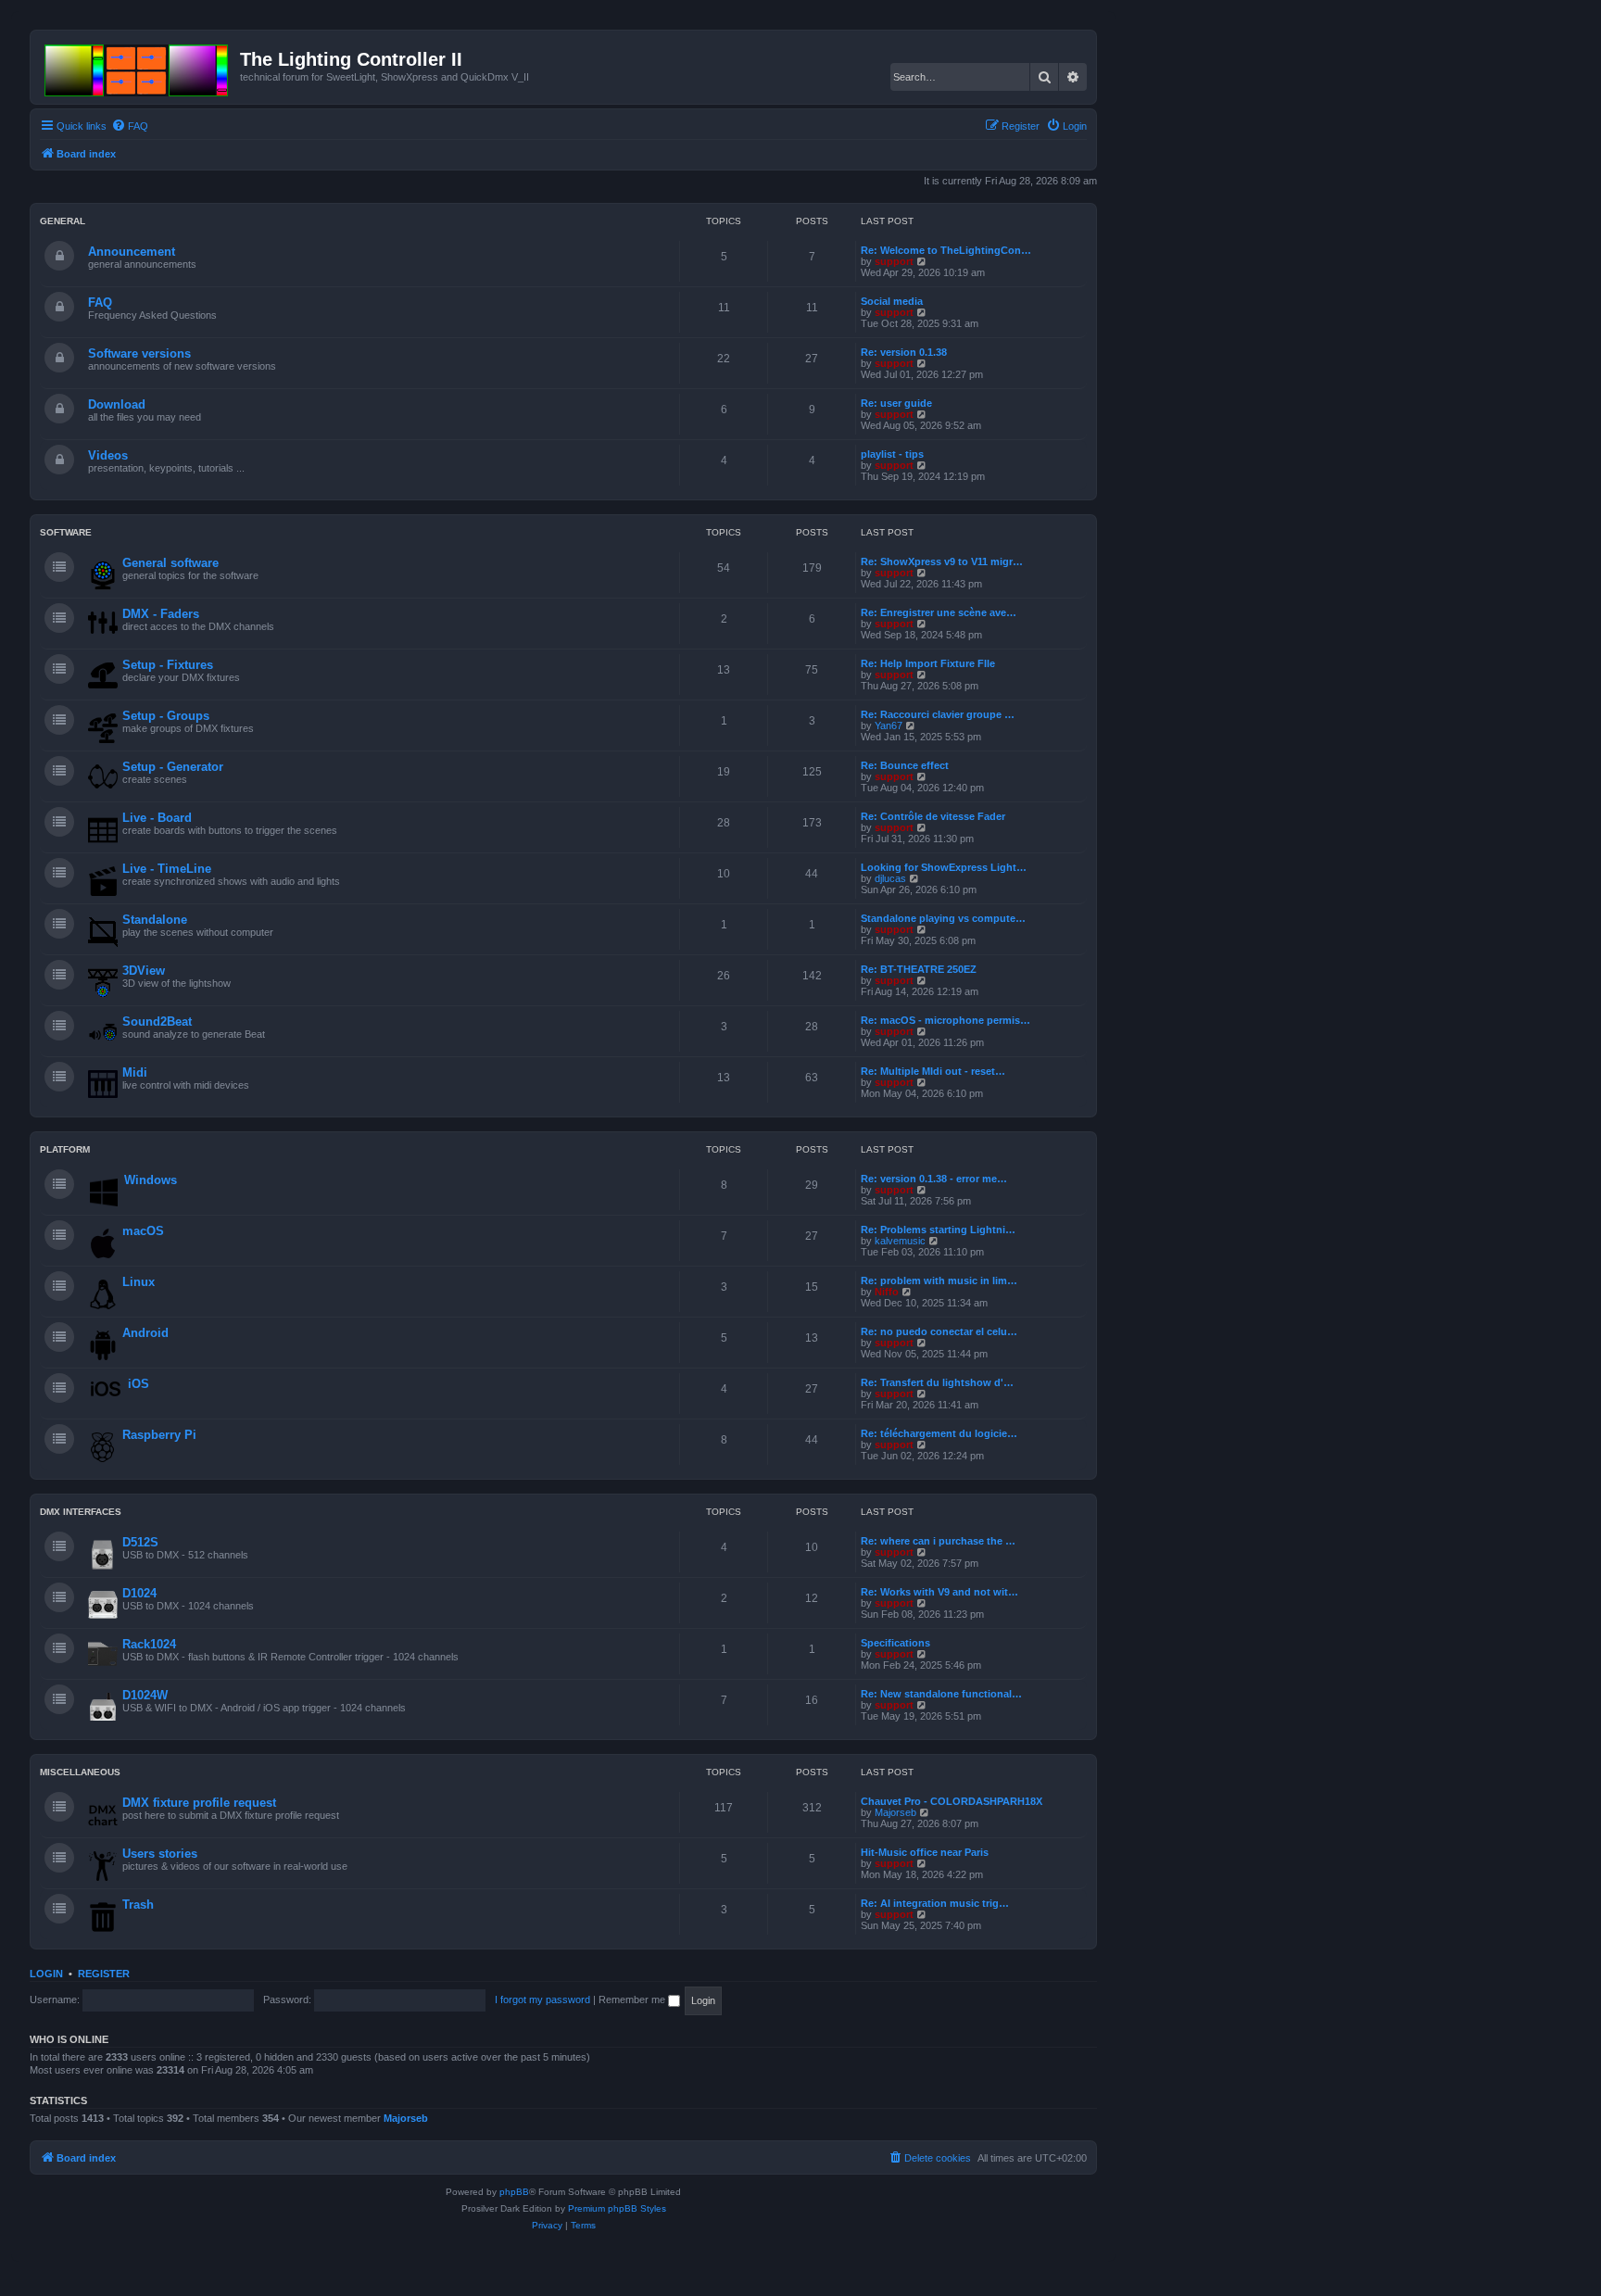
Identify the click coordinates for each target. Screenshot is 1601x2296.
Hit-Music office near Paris (925, 1852)
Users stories (160, 1854)
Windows (151, 1180)
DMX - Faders (161, 614)
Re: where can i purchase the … (938, 1541)
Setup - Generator (173, 767)
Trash (138, 1905)
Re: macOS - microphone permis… (945, 1020)
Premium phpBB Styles (617, 2208)
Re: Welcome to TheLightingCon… (946, 250)
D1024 (139, 1593)
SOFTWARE (66, 532)
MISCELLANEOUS (80, 1772)
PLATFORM (65, 1149)
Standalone (155, 920)
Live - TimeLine (167, 869)
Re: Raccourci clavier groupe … (938, 714)
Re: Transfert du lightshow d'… (937, 1382)
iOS (139, 1384)
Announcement (132, 252)
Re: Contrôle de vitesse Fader (933, 816)
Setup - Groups (166, 716)
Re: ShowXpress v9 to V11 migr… (942, 561)
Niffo (887, 1292)
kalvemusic (900, 1241)
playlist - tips (892, 454)
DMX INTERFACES (81, 1512)
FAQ (100, 303)
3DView (144, 971)
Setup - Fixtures (168, 665)
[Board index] (138, 67)
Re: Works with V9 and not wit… (939, 1592)
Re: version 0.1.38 (904, 352)
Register (104, 1974)
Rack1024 (149, 1644)
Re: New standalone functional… (941, 1694)
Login (46, 1974)
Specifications (895, 1643)
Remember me (633, 2000)
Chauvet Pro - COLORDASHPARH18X (952, 1801)
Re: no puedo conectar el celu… (939, 1331)
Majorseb (895, 1812)
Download (117, 404)
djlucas (890, 878)
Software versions (139, 353)
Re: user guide (896, 403)
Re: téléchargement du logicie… (939, 1433)
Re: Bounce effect (905, 765)
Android (145, 1333)
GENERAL (63, 221)
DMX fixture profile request (199, 1803)
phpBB (514, 2192)
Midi (135, 1072)
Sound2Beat (157, 1022)
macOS (143, 1231)
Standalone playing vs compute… (943, 918)
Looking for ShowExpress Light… (944, 867)
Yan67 (889, 725)
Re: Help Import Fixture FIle (928, 663)
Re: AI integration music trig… (935, 1903)
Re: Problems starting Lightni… (938, 1230)
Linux (139, 1282)
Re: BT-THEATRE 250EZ (919, 969)
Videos (108, 455)
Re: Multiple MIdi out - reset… (933, 1071)
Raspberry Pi (159, 1435)
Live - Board (157, 818)
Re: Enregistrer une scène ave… (939, 612)
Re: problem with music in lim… (939, 1280)
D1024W (145, 1695)
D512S (140, 1542)
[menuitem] (130, 126)
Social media (892, 301)
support (894, 261)
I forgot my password (542, 2000)
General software (170, 563)
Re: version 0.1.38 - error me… (934, 1179)
